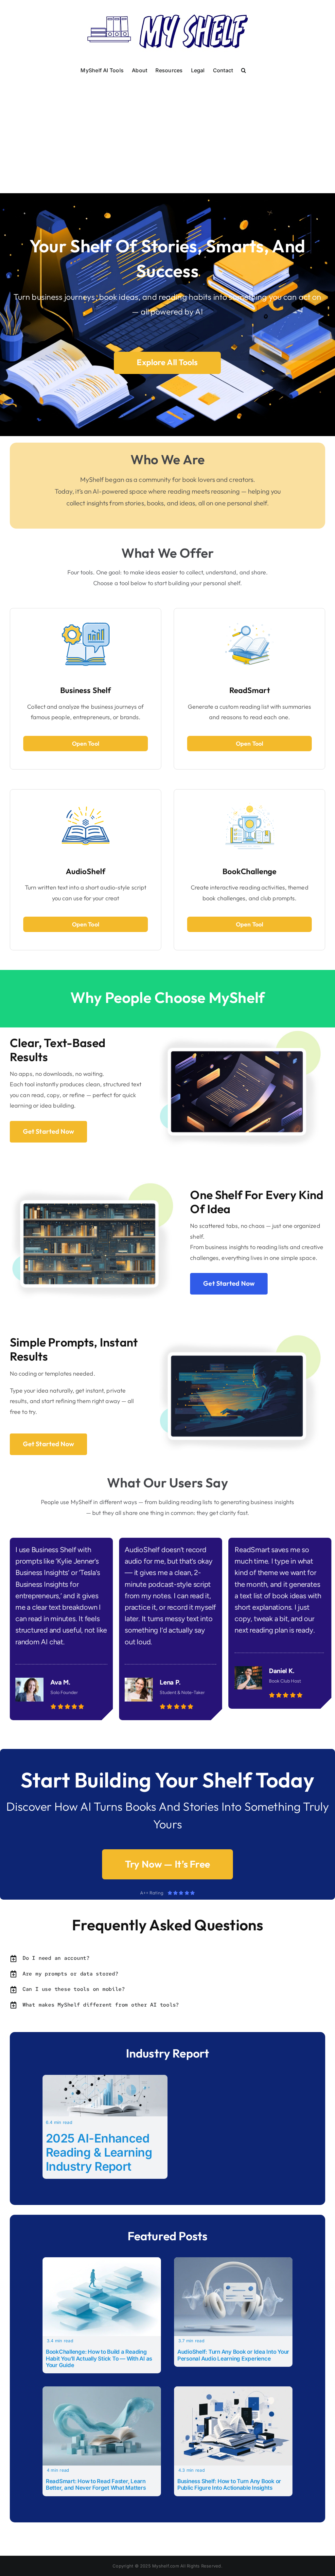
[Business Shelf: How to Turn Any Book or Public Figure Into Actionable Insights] (233, 2391)
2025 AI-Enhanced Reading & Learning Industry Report (99, 2152)
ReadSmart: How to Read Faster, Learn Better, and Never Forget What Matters (96, 2484)
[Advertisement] (167, 126)
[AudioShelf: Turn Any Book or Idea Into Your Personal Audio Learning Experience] (233, 2262)
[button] (244, 70)
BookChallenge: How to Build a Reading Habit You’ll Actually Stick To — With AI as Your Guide (99, 2358)
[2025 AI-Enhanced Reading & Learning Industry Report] (105, 2079)
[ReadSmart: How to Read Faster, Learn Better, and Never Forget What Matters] (102, 2391)
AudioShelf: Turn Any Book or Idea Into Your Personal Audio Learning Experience (233, 2355)
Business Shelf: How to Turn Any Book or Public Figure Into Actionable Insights (229, 2484)
